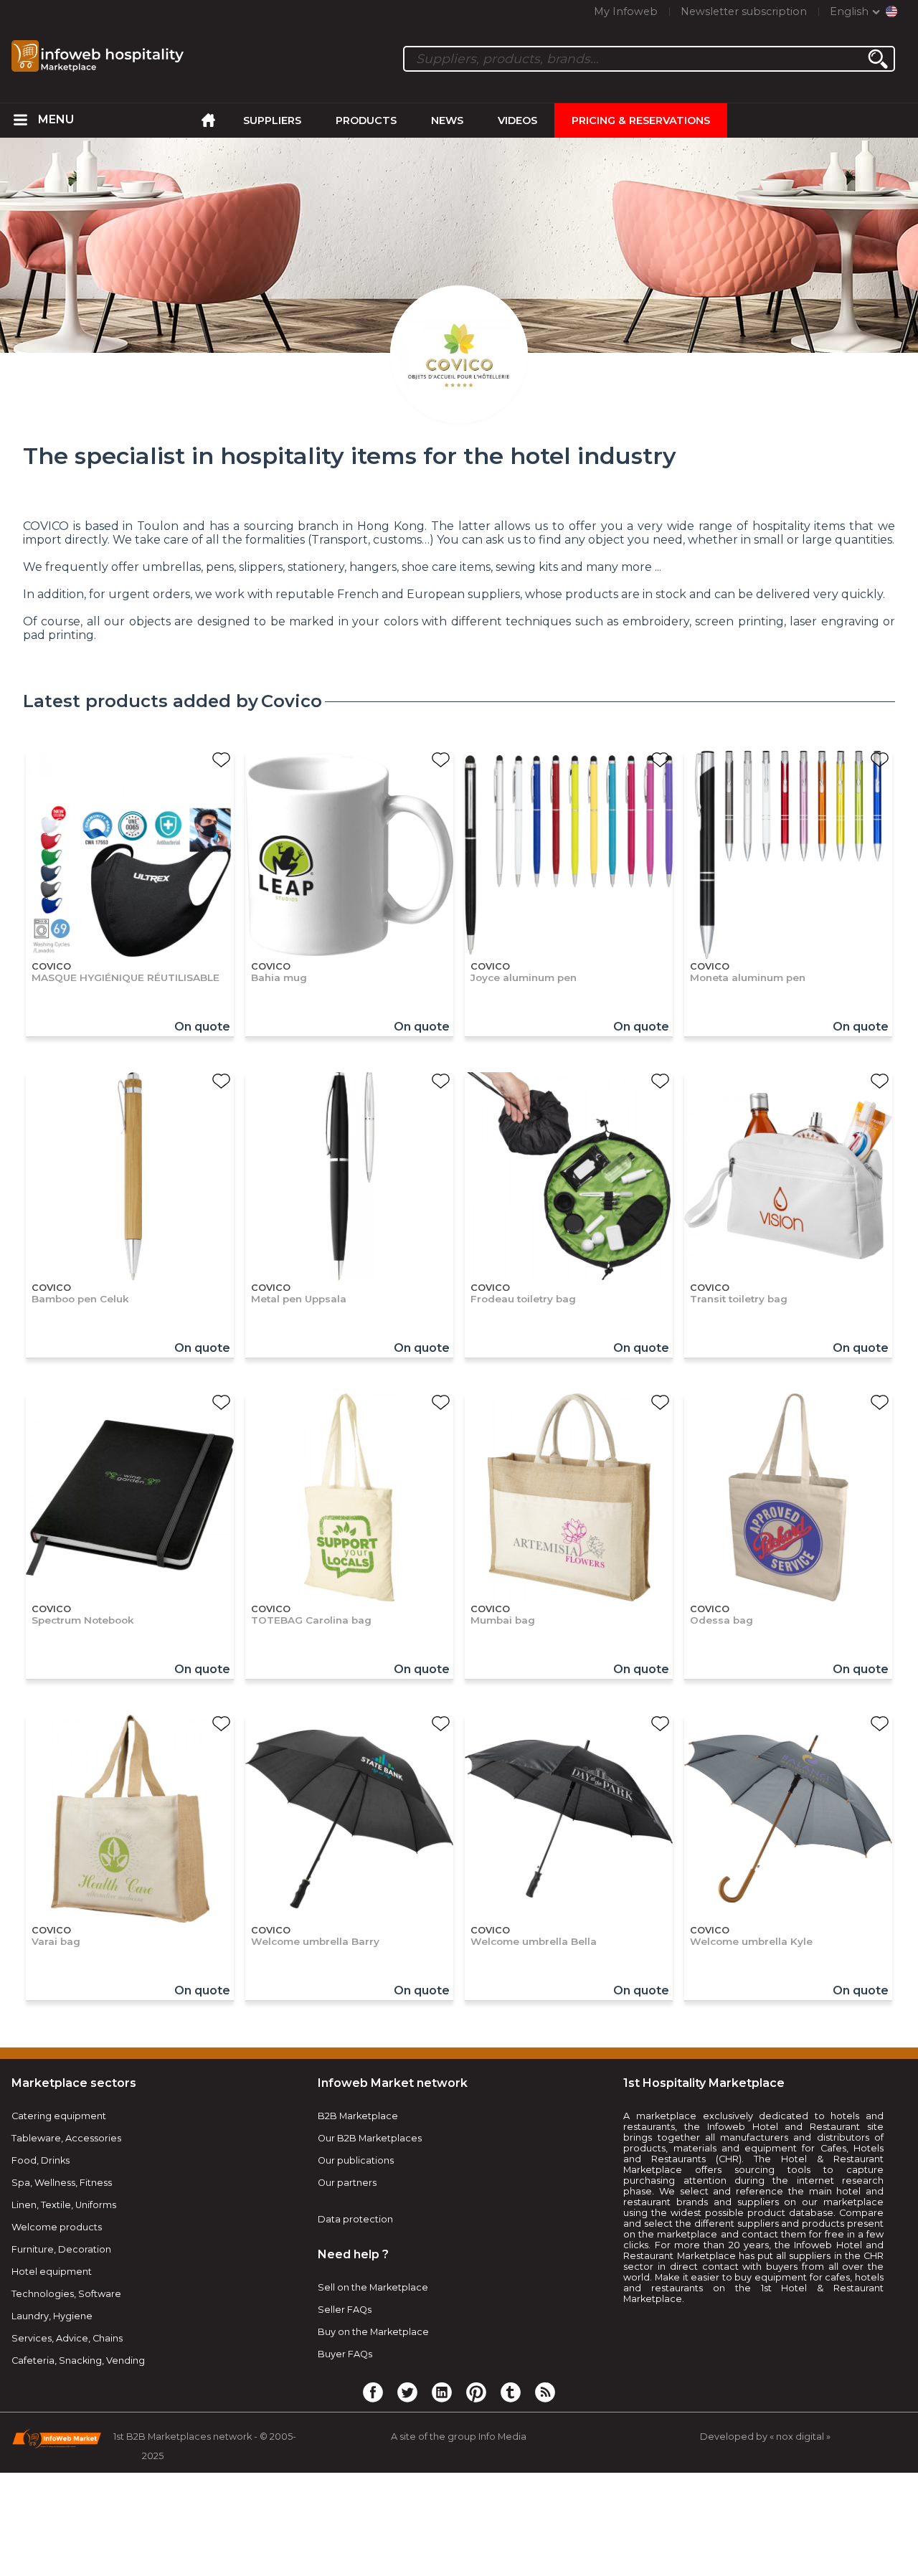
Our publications (356, 2160)
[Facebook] (373, 2392)
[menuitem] (21, 120)
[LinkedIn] (442, 2392)
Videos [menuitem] (517, 120)
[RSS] (545, 2392)
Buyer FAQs (345, 2354)
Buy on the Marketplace (373, 2332)
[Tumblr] (511, 2392)
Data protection (355, 2219)
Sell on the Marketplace (373, 2287)
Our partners (347, 2183)
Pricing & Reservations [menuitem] (641, 120)
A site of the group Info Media (459, 2437)
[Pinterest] (476, 2392)
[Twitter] (407, 2392)
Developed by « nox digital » (765, 2437)
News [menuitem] (447, 120)
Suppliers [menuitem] (272, 120)
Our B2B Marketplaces (370, 2138)
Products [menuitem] (366, 120)
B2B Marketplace (358, 2116)
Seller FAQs (345, 2310)
